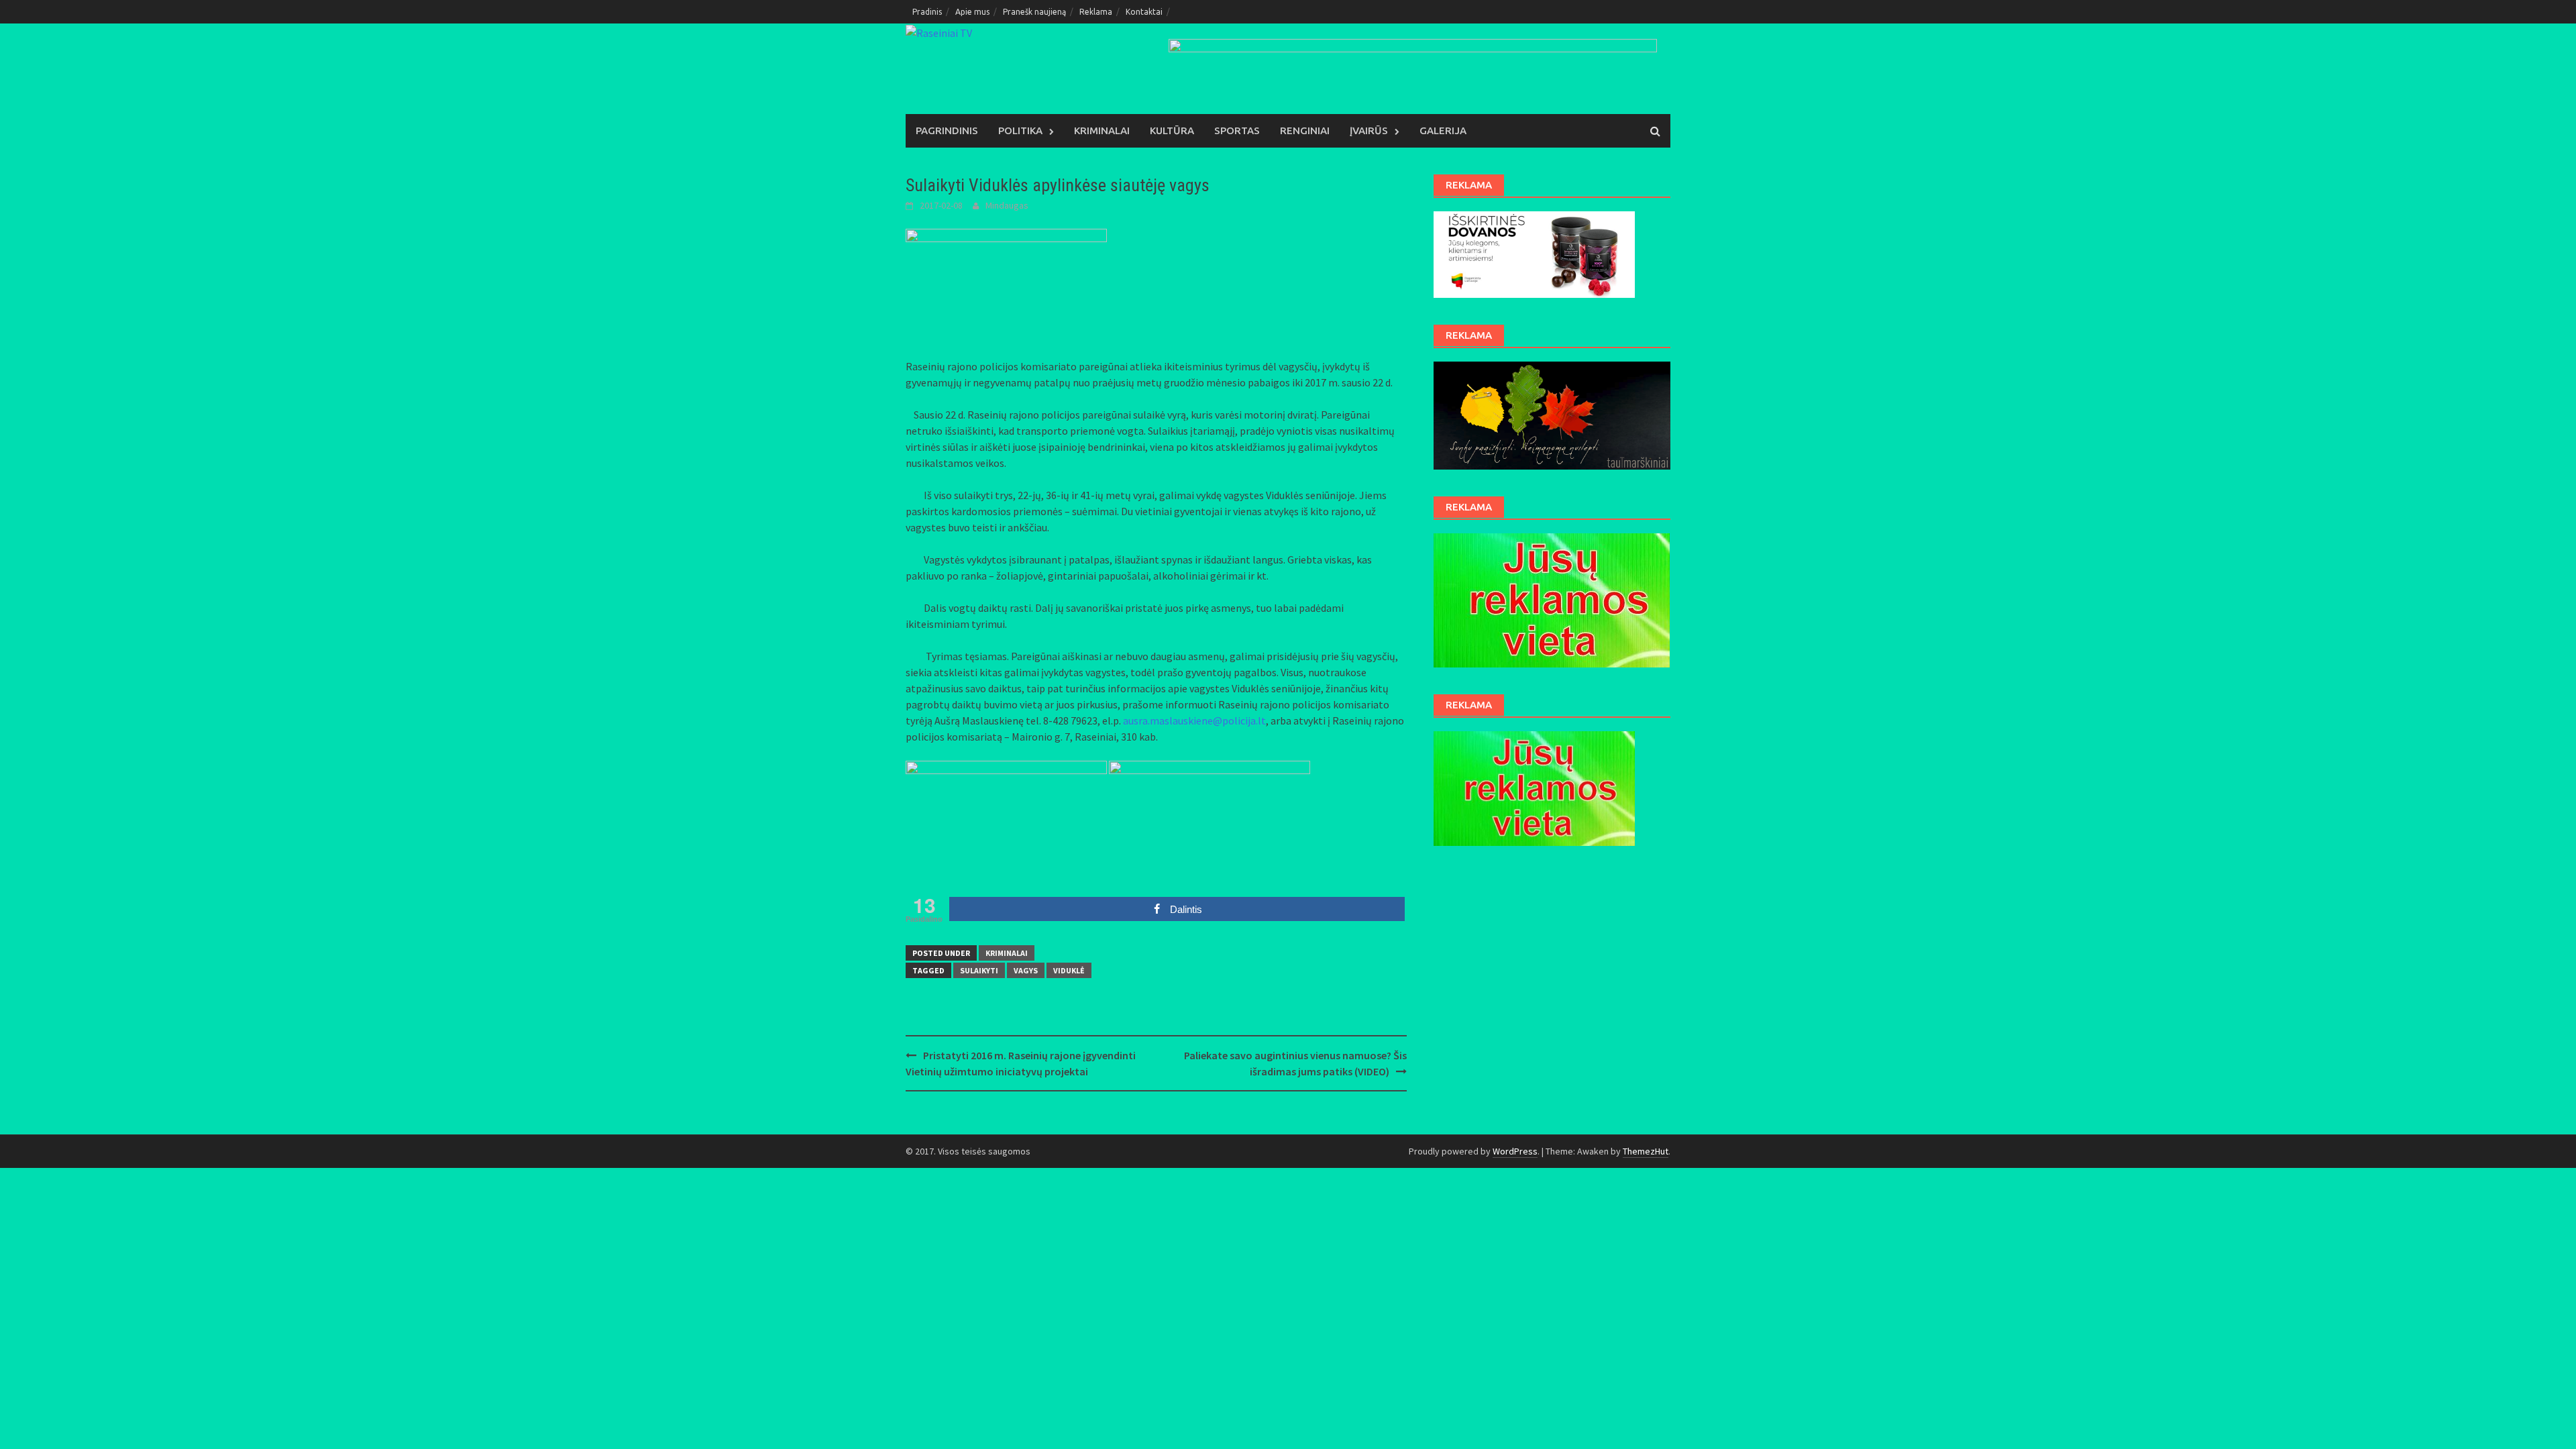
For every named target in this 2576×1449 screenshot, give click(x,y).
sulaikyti (979, 970)
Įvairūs (1369, 130)
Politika (1020, 130)
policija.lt (1244, 720)
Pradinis (927, 12)
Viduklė (1069, 970)
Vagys (1026, 970)
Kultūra (1172, 130)
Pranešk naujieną (1034, 12)
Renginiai (1305, 130)
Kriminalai (1102, 130)
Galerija (1443, 130)
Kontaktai (1144, 12)
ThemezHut (1646, 1151)
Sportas (1237, 130)
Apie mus (972, 12)
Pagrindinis (947, 130)
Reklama (1096, 12)
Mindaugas (1007, 205)
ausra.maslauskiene (1168, 720)
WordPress (1515, 1151)
